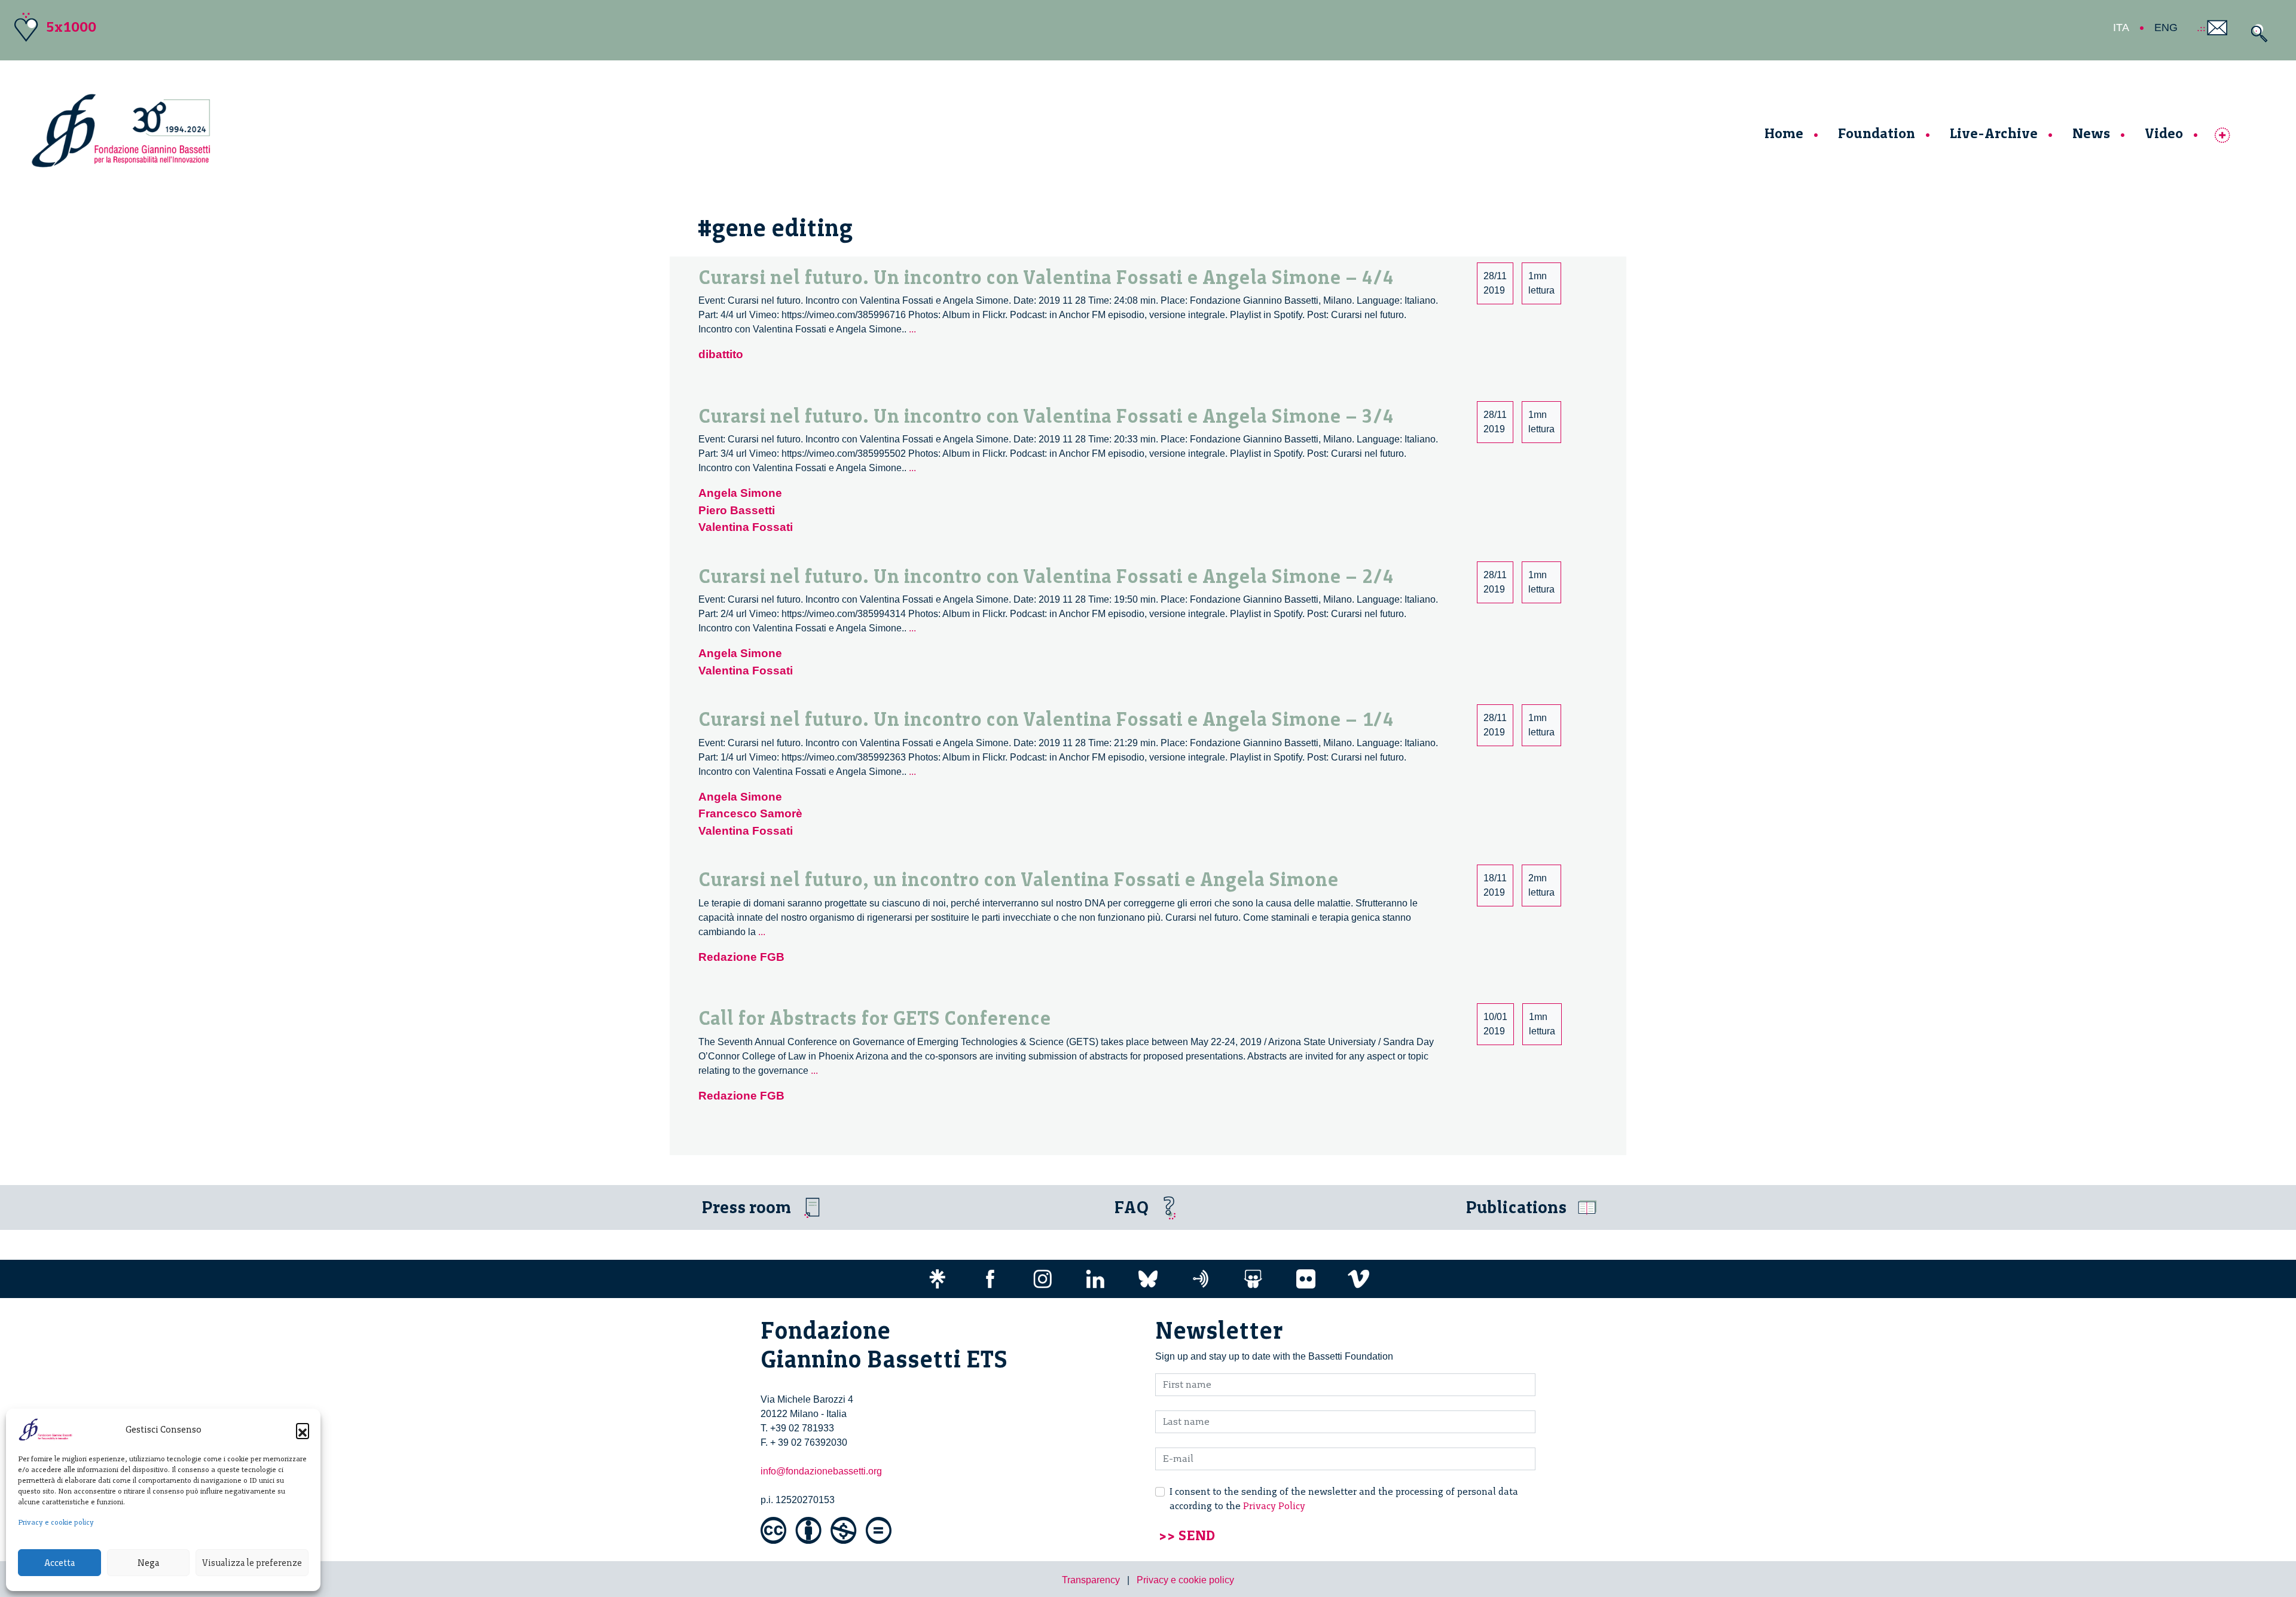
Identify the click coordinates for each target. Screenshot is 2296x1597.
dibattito (721, 354)
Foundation (1877, 133)
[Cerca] (2256, 33)
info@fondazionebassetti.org (821, 1471)
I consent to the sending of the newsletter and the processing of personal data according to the (1344, 1499)
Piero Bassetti (737, 510)
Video (2164, 133)
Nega (148, 1563)
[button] (303, 1430)
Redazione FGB (741, 957)
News (2091, 133)
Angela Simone (740, 493)
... (912, 329)
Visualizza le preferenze (252, 1563)
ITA (2121, 28)
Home (1784, 133)
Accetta (59, 1563)
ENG (2166, 28)
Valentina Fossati (746, 527)
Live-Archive (1994, 133)
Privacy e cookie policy (56, 1522)
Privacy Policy (1274, 1506)
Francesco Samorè (750, 813)
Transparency (1091, 1580)
